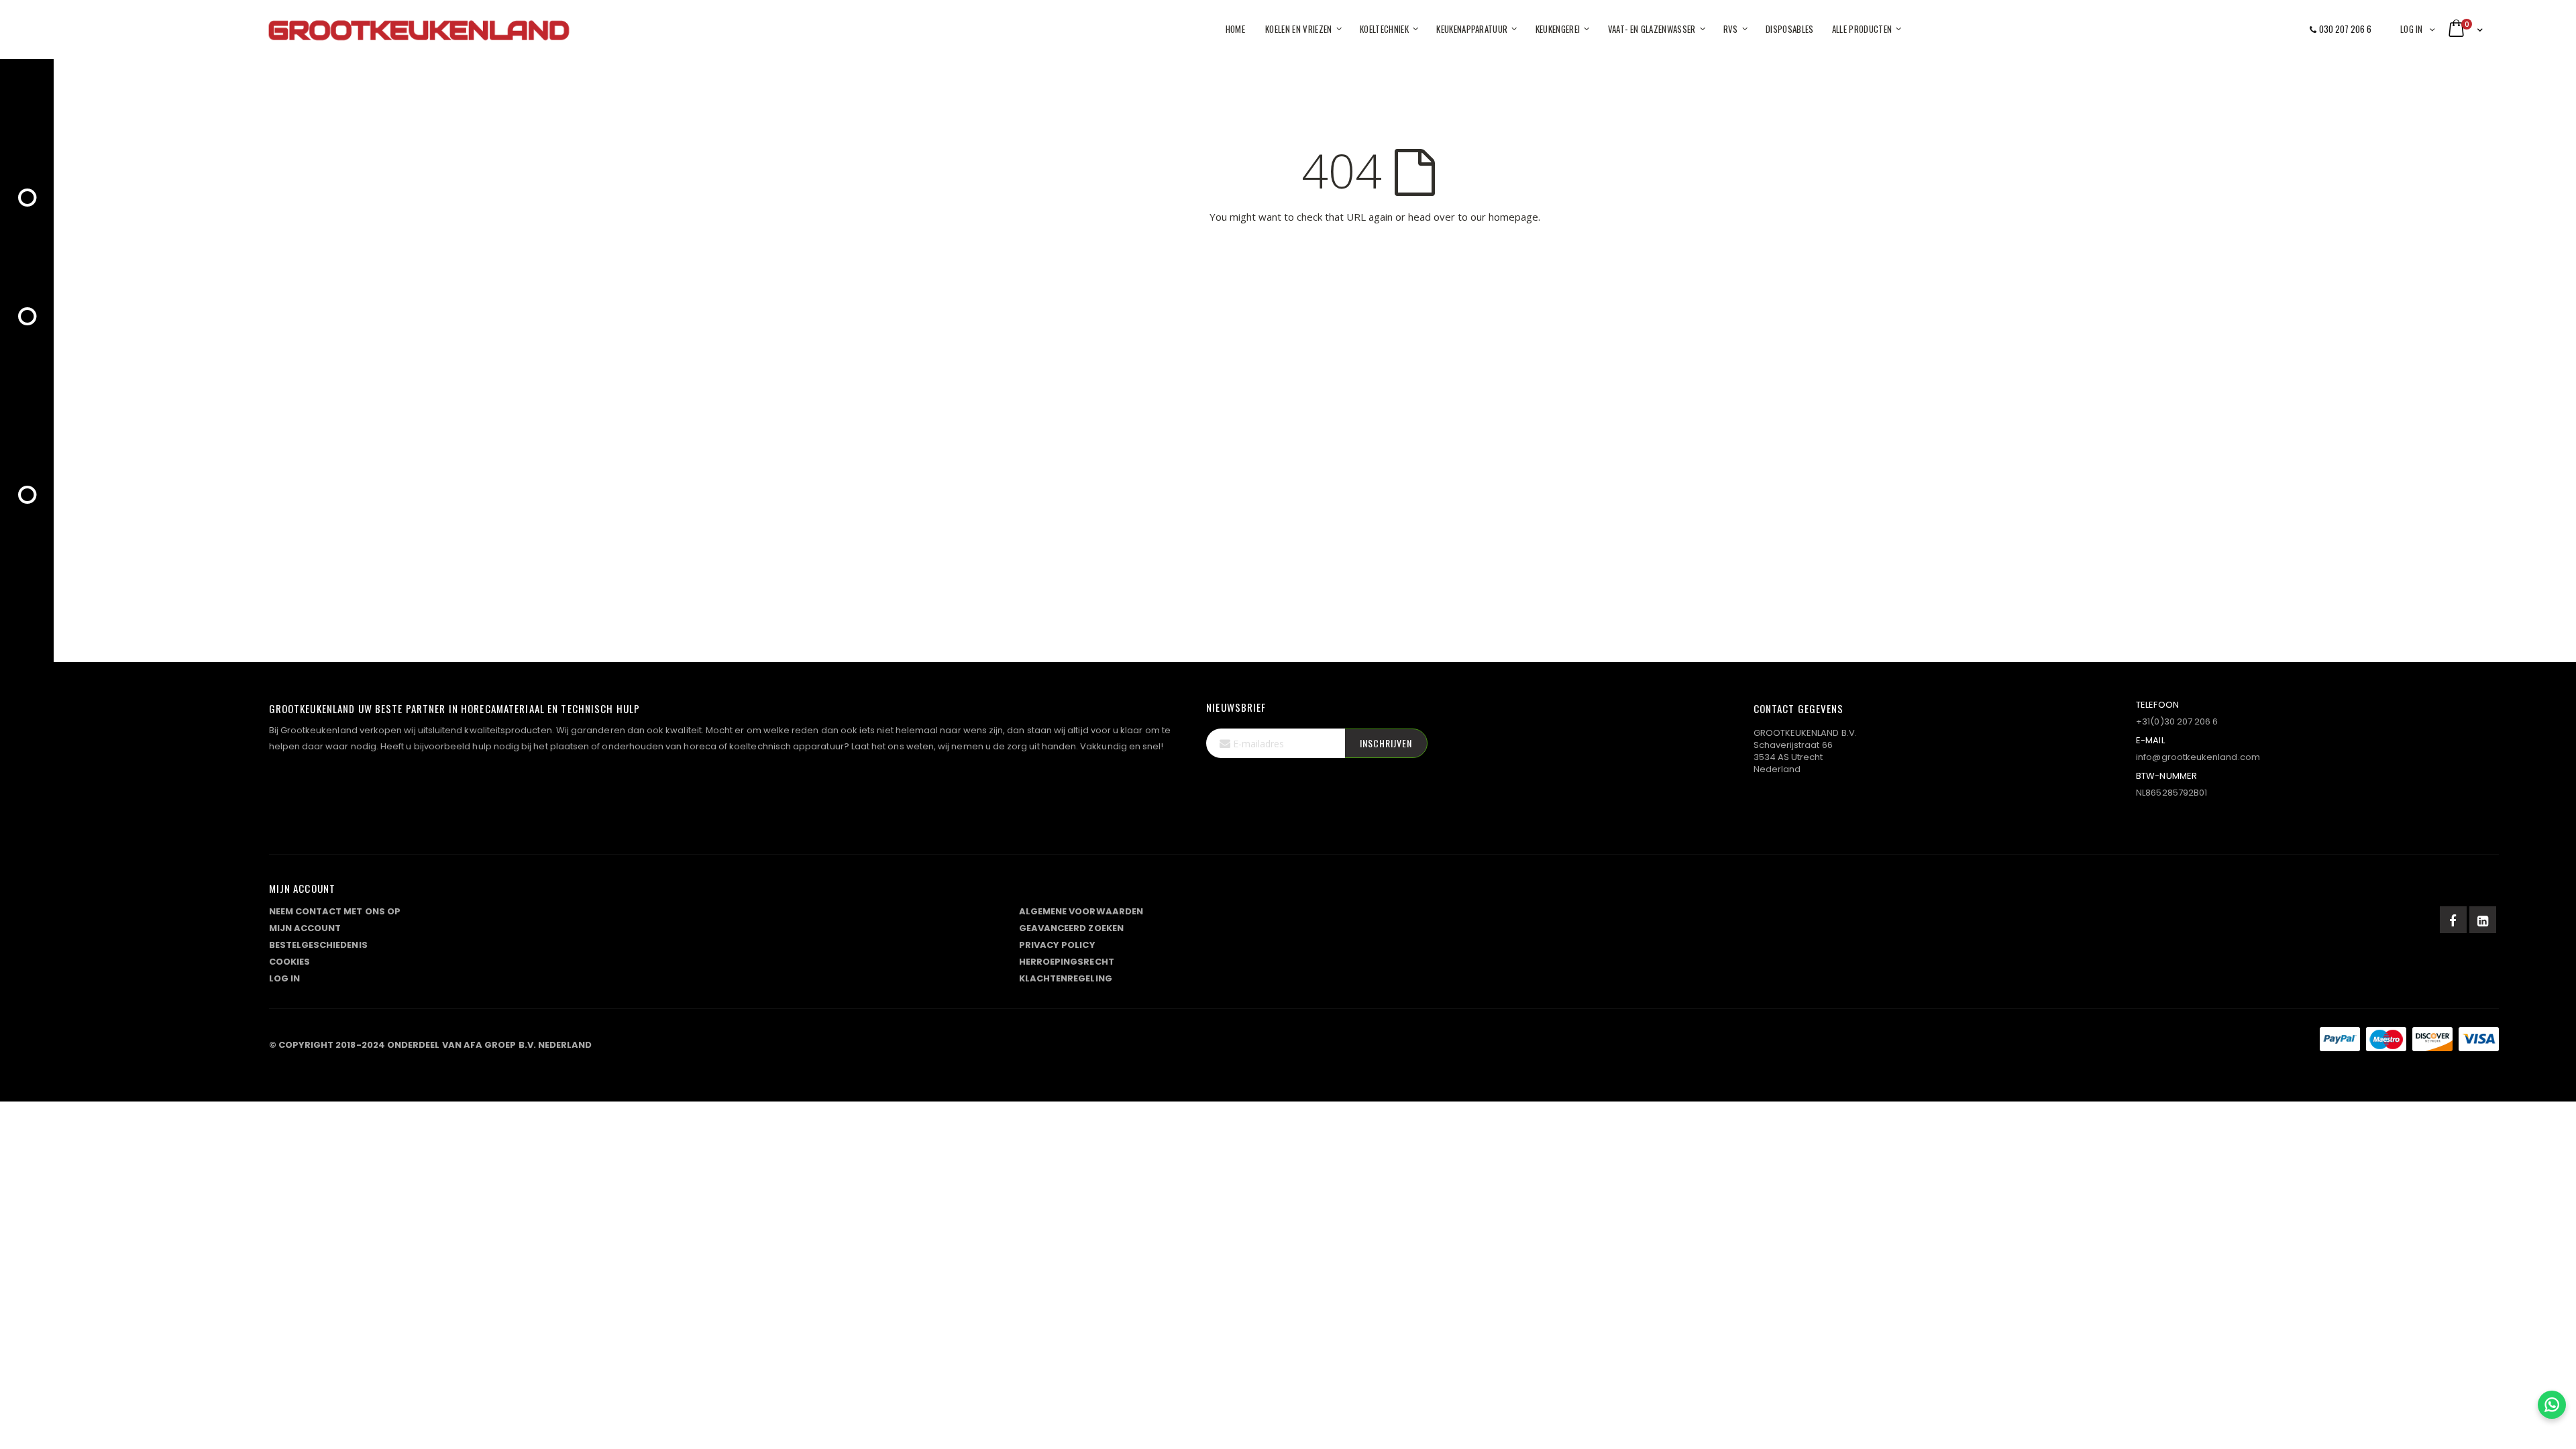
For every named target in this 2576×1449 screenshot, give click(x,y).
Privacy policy (1057, 945)
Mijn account (305, 928)
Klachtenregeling (1066, 978)
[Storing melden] (1384, 1042)
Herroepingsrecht (1067, 962)
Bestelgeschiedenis (318, 945)
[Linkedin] (2483, 920)
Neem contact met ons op (335, 911)
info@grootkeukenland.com (2198, 757)
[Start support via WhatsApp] (2552, 1405)
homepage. (1514, 217)
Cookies (289, 962)
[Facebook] (2453, 920)
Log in (2412, 29)
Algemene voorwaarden (1081, 911)
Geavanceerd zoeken (1071, 928)
